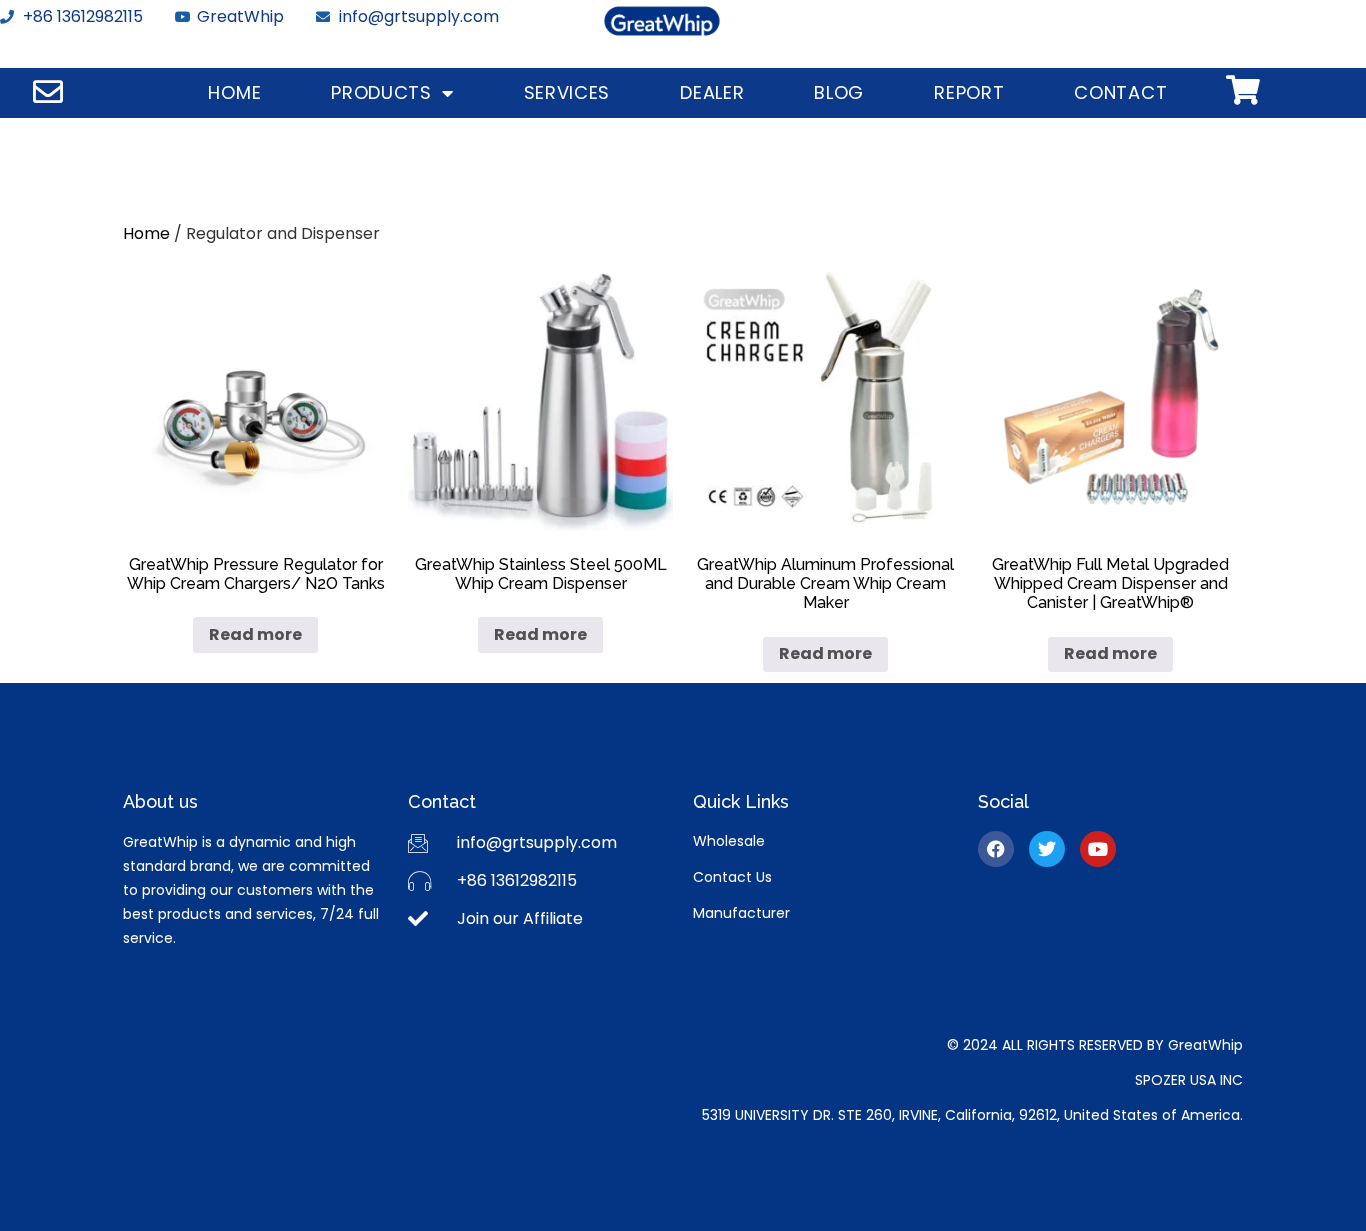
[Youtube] (1098, 849)
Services (567, 92)
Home (234, 92)
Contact (1120, 92)
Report (969, 92)
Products (381, 92)
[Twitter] (1047, 849)
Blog (839, 92)
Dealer (712, 92)
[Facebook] (996, 849)
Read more (255, 634)
